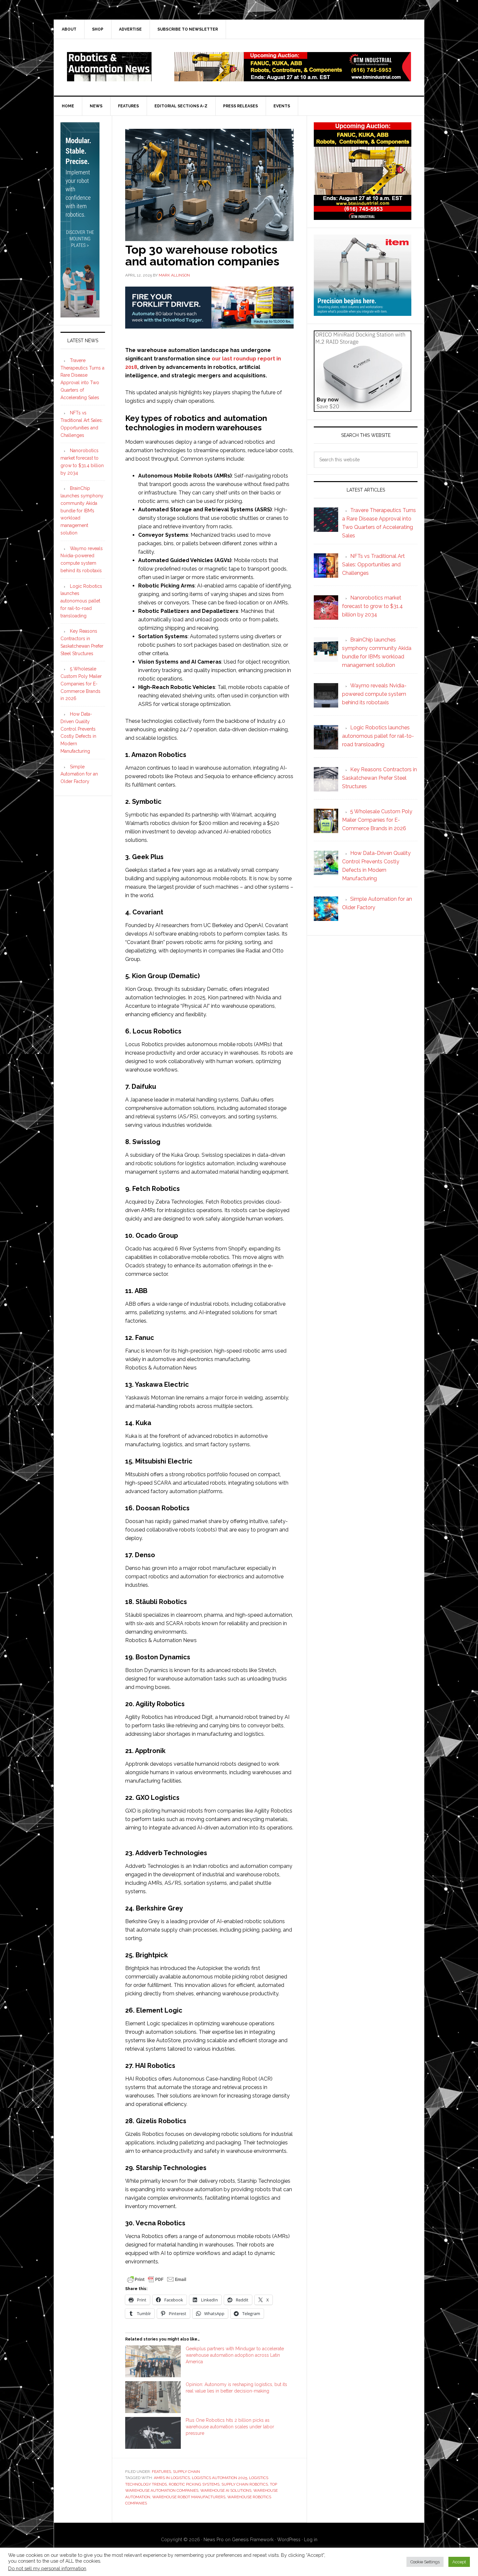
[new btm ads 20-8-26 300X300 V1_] (363, 217)
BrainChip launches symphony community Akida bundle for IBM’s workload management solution (82, 511)
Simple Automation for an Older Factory (79, 774)
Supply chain (186, 2472)
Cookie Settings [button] (425, 2562)
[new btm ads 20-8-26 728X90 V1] (293, 78)
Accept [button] (459, 2562)
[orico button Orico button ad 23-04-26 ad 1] (363, 409)
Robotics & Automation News (109, 67)
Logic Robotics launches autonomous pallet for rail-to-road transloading (81, 601)
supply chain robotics (245, 2484)
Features (161, 2472)
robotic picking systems (194, 2484)
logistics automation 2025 (219, 2478)
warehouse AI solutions (226, 2490)
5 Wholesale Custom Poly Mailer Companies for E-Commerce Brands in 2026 (81, 684)
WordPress (289, 2540)
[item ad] (363, 313)
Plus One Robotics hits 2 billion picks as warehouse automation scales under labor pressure (230, 2427)
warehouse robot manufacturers (189, 2497)
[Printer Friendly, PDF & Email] (157, 2279)
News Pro (214, 2540)
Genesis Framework (253, 2540)
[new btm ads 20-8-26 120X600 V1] (80, 315)
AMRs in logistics (172, 2478)
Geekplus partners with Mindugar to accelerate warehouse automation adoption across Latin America (235, 2355)
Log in (311, 2540)
